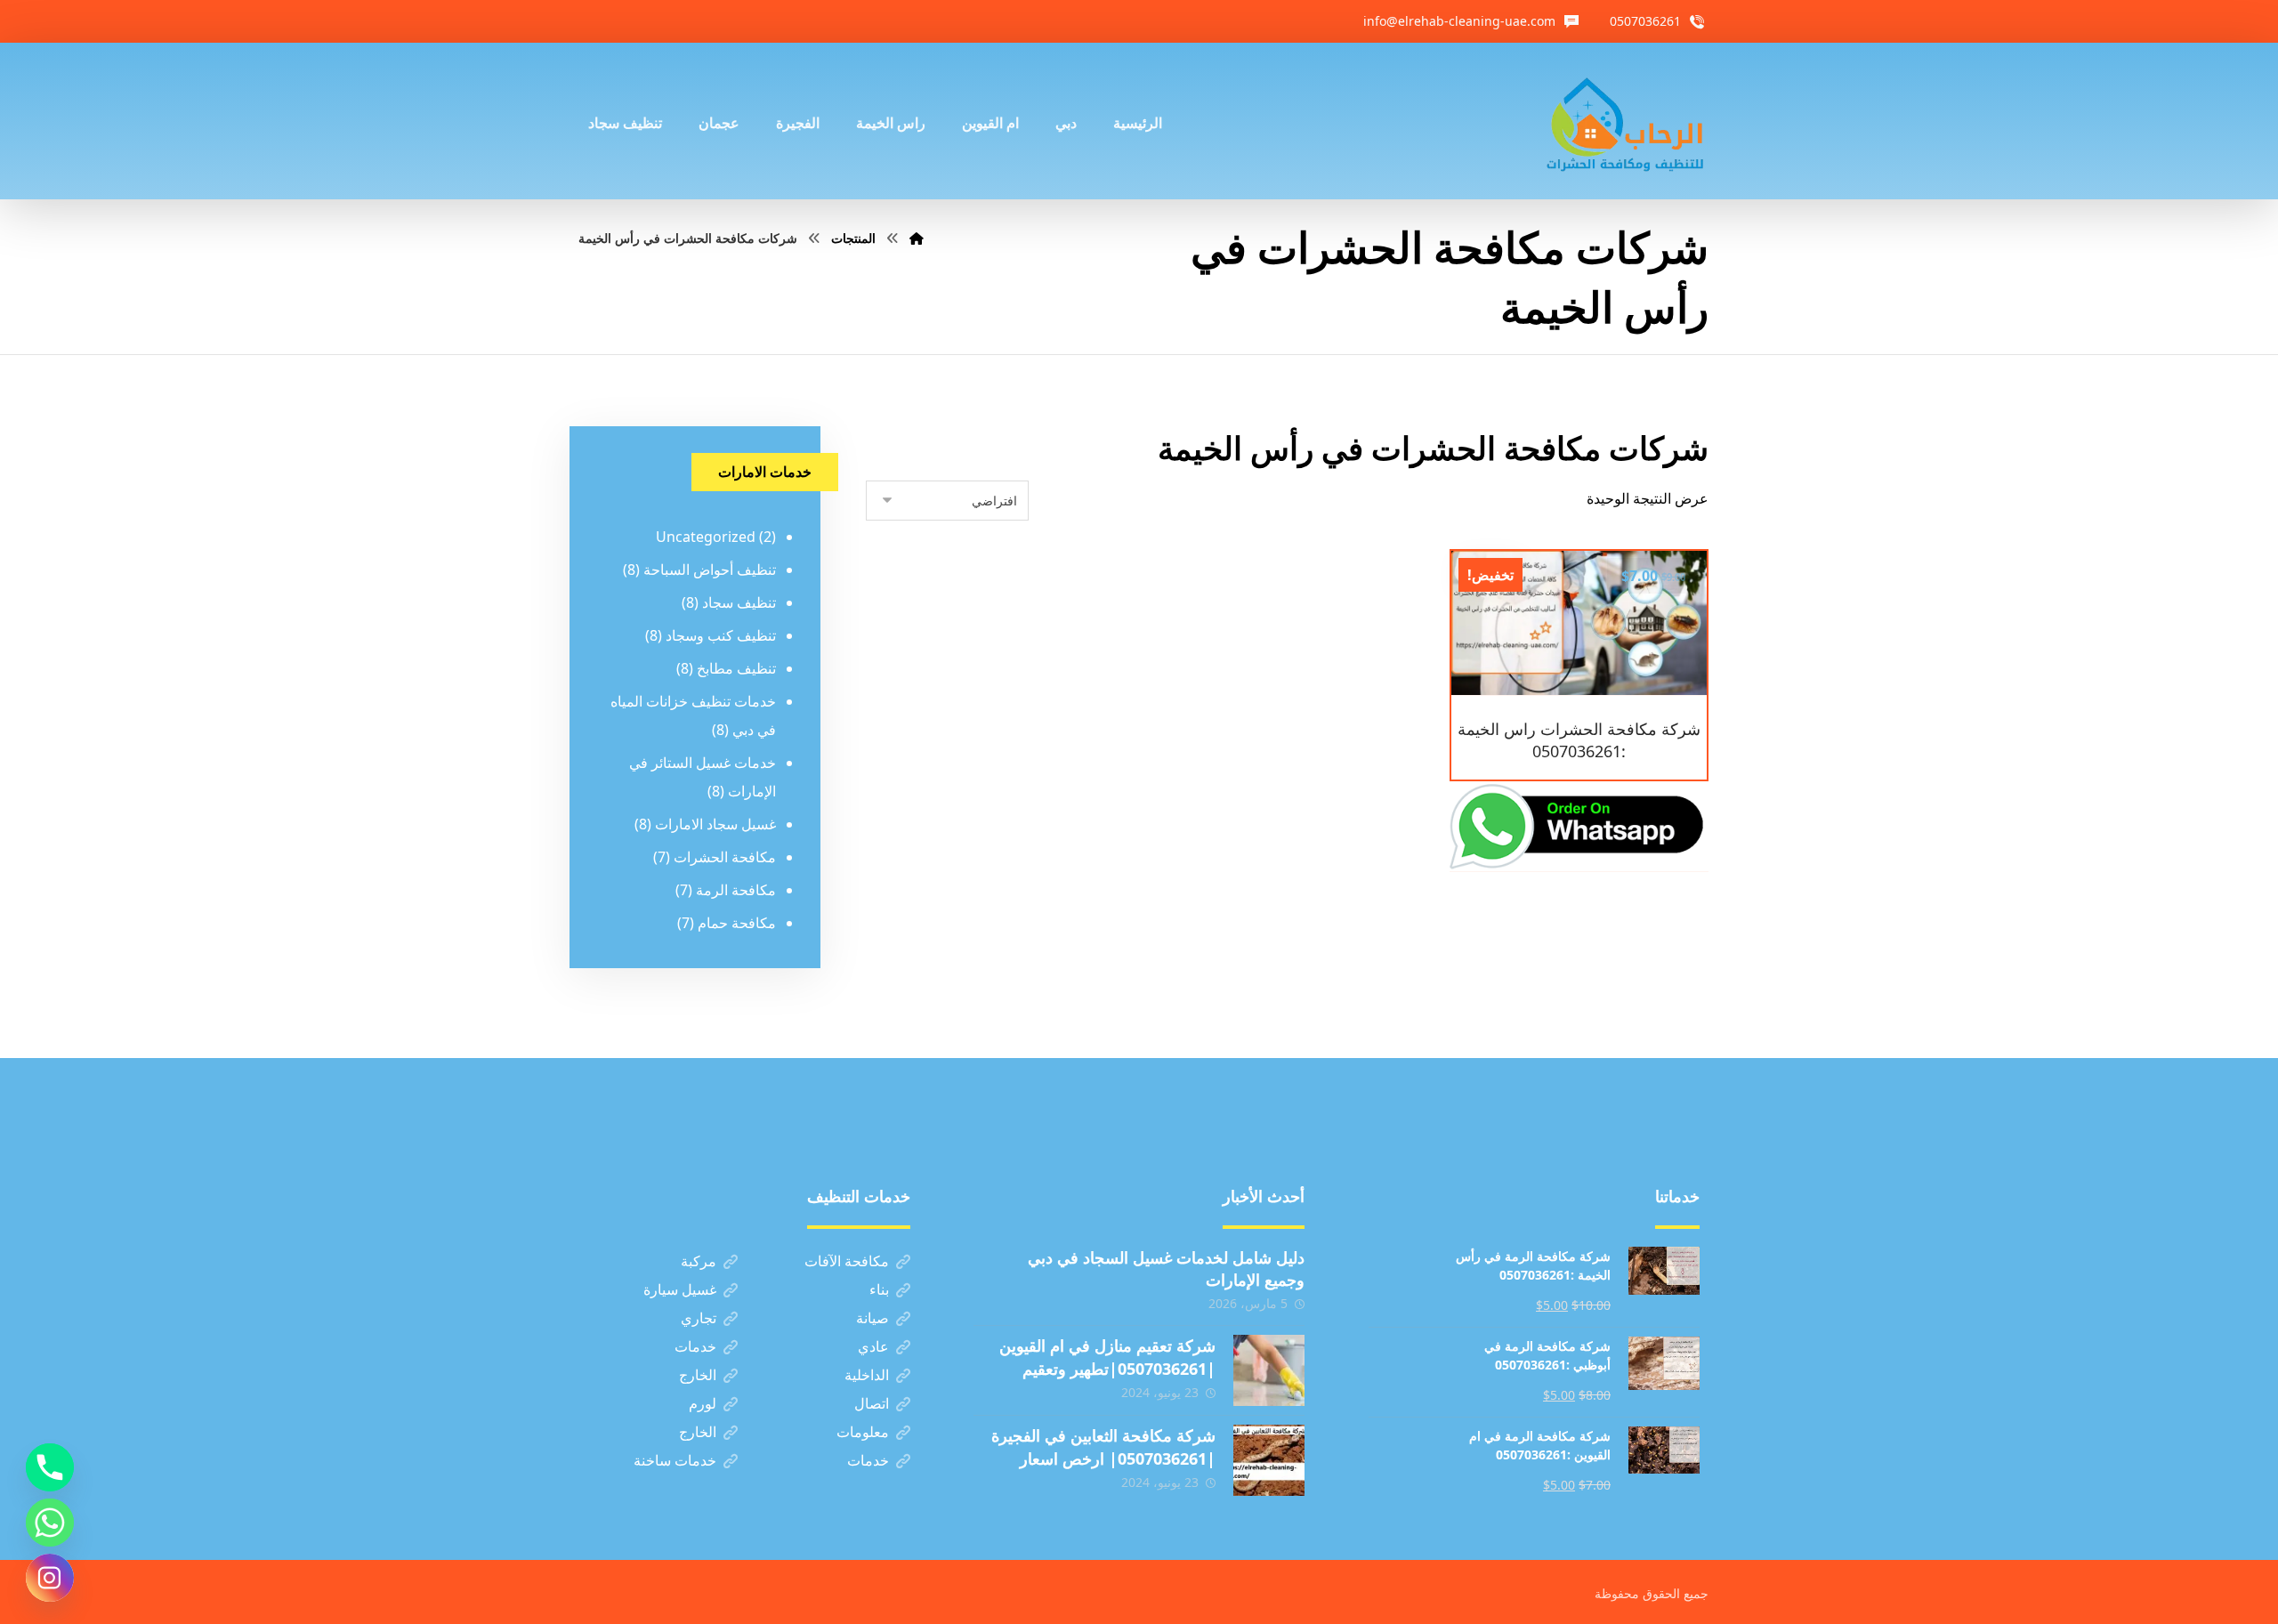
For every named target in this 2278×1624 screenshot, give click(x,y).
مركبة (699, 1261)
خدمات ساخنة (675, 1460)
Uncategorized (706, 537)
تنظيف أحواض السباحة (710, 570)
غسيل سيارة (680, 1289)
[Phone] (50, 1467)
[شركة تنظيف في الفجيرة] (1626, 121)
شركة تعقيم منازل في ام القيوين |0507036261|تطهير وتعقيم (1107, 1357)
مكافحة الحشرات (725, 857)
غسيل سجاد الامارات (715, 824)
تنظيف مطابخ (736, 668)
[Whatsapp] (50, 1523)
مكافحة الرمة (736, 890)
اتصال (872, 1403)
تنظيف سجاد (739, 602)
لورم (703, 1403)
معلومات (863, 1432)
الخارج (698, 1375)
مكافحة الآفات (847, 1261)
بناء (879, 1289)
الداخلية (867, 1375)
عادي (873, 1346)
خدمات (695, 1346)
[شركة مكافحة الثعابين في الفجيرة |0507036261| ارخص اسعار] (1269, 1460)
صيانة (872, 1318)
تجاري (699, 1318)
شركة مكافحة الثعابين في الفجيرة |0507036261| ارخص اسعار (1103, 1446)
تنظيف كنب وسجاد (721, 635)
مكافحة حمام (737, 923)
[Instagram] (50, 1578)
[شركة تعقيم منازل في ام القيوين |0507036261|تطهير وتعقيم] (1269, 1370)
